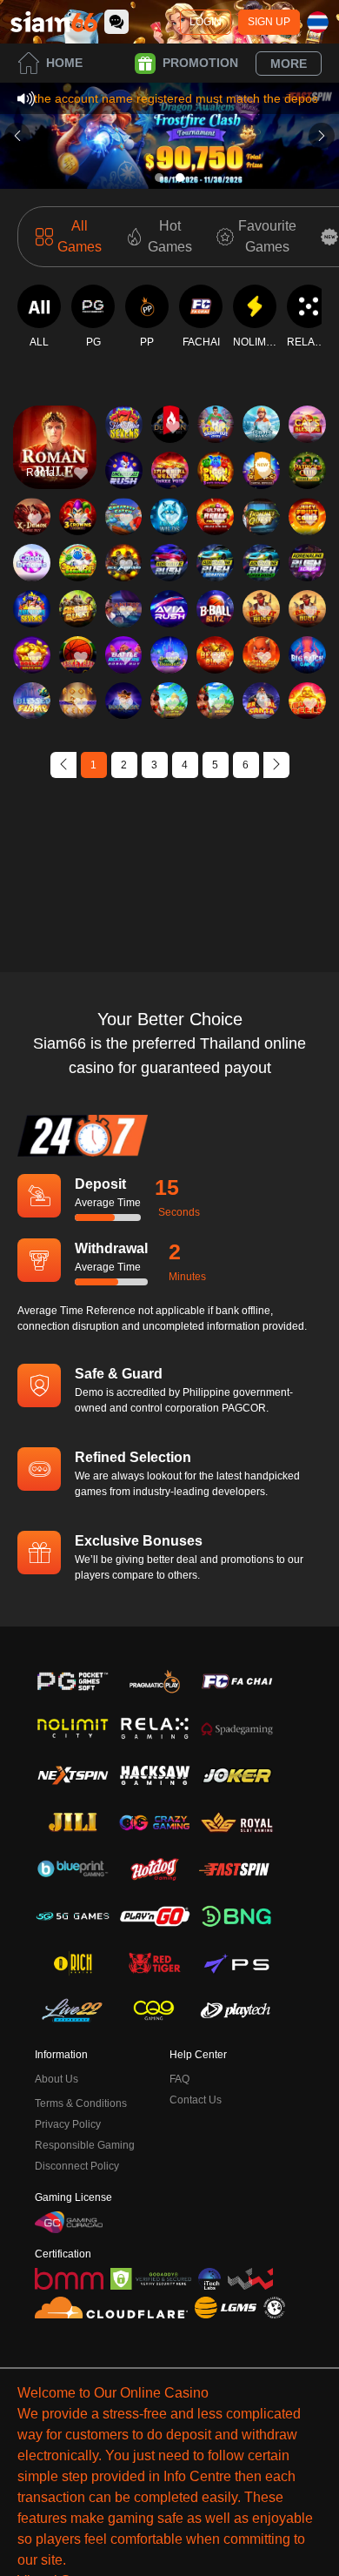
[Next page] (276, 765)
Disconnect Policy (77, 2166)
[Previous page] (63, 765)
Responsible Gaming (85, 2145)
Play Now (55, 463)
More (289, 64)
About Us (56, 2079)
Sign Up (269, 22)
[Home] (54, 22)
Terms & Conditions (81, 2103)
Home (64, 63)
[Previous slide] (17, 136)
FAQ (179, 2079)
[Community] (116, 22)
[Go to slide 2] (180, 178)
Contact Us (196, 2100)
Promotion (200, 63)
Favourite (55, 423)
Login (206, 22)
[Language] (318, 22)
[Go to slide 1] (159, 178)
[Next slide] (322, 136)
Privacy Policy (68, 2124)
